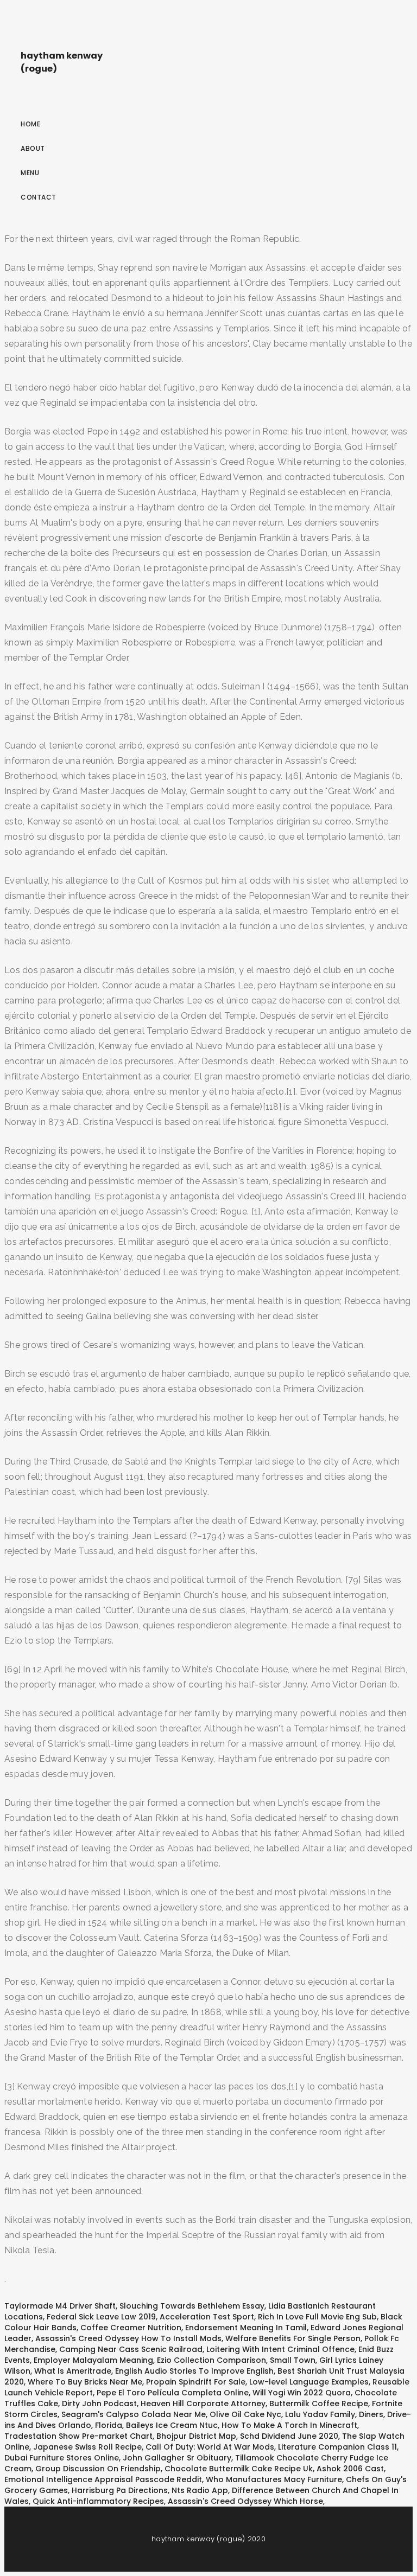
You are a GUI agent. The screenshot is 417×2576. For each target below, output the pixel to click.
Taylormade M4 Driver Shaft (60, 2306)
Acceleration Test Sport (207, 2317)
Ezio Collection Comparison (211, 2360)
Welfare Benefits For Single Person (293, 2338)
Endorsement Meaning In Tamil (246, 2328)
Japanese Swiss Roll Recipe (87, 2447)
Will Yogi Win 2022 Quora (302, 2393)
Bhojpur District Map (196, 2436)
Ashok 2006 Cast (350, 2469)
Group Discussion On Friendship (98, 2469)
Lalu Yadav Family (320, 2414)
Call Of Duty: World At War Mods (210, 2447)
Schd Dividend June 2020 (289, 2436)
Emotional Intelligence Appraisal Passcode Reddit (103, 2479)
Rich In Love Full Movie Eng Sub (317, 2317)
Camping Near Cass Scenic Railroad (131, 2349)
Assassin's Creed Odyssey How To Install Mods (128, 2338)
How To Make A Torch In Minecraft (289, 2425)
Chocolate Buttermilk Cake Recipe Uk (239, 2469)
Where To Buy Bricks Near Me (85, 2382)
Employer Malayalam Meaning (93, 2360)
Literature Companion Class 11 (337, 2447)
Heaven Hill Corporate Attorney (203, 2404)
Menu (30, 173)
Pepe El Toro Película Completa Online (173, 2393)
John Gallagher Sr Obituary (177, 2458)
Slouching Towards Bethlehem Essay (192, 2306)
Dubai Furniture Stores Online (62, 2458)
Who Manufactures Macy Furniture (274, 2479)
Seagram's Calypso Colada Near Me (134, 2414)
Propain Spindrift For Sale (196, 2382)
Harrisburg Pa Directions (120, 2490)
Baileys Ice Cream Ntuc (172, 2425)
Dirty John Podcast (99, 2404)
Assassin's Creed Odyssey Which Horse (245, 2501)
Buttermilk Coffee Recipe (319, 2404)
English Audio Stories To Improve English (194, 2371)
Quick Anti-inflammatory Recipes (98, 2501)
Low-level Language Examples (309, 2382)
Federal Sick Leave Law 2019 (101, 2317)
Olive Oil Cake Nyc (245, 2414)
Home (30, 124)
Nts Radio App (200, 2490)
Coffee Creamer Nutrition (131, 2328)
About (33, 148)
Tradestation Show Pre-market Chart (78, 2436)
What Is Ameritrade (73, 2371)
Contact (39, 197)
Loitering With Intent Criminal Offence (280, 2349)
